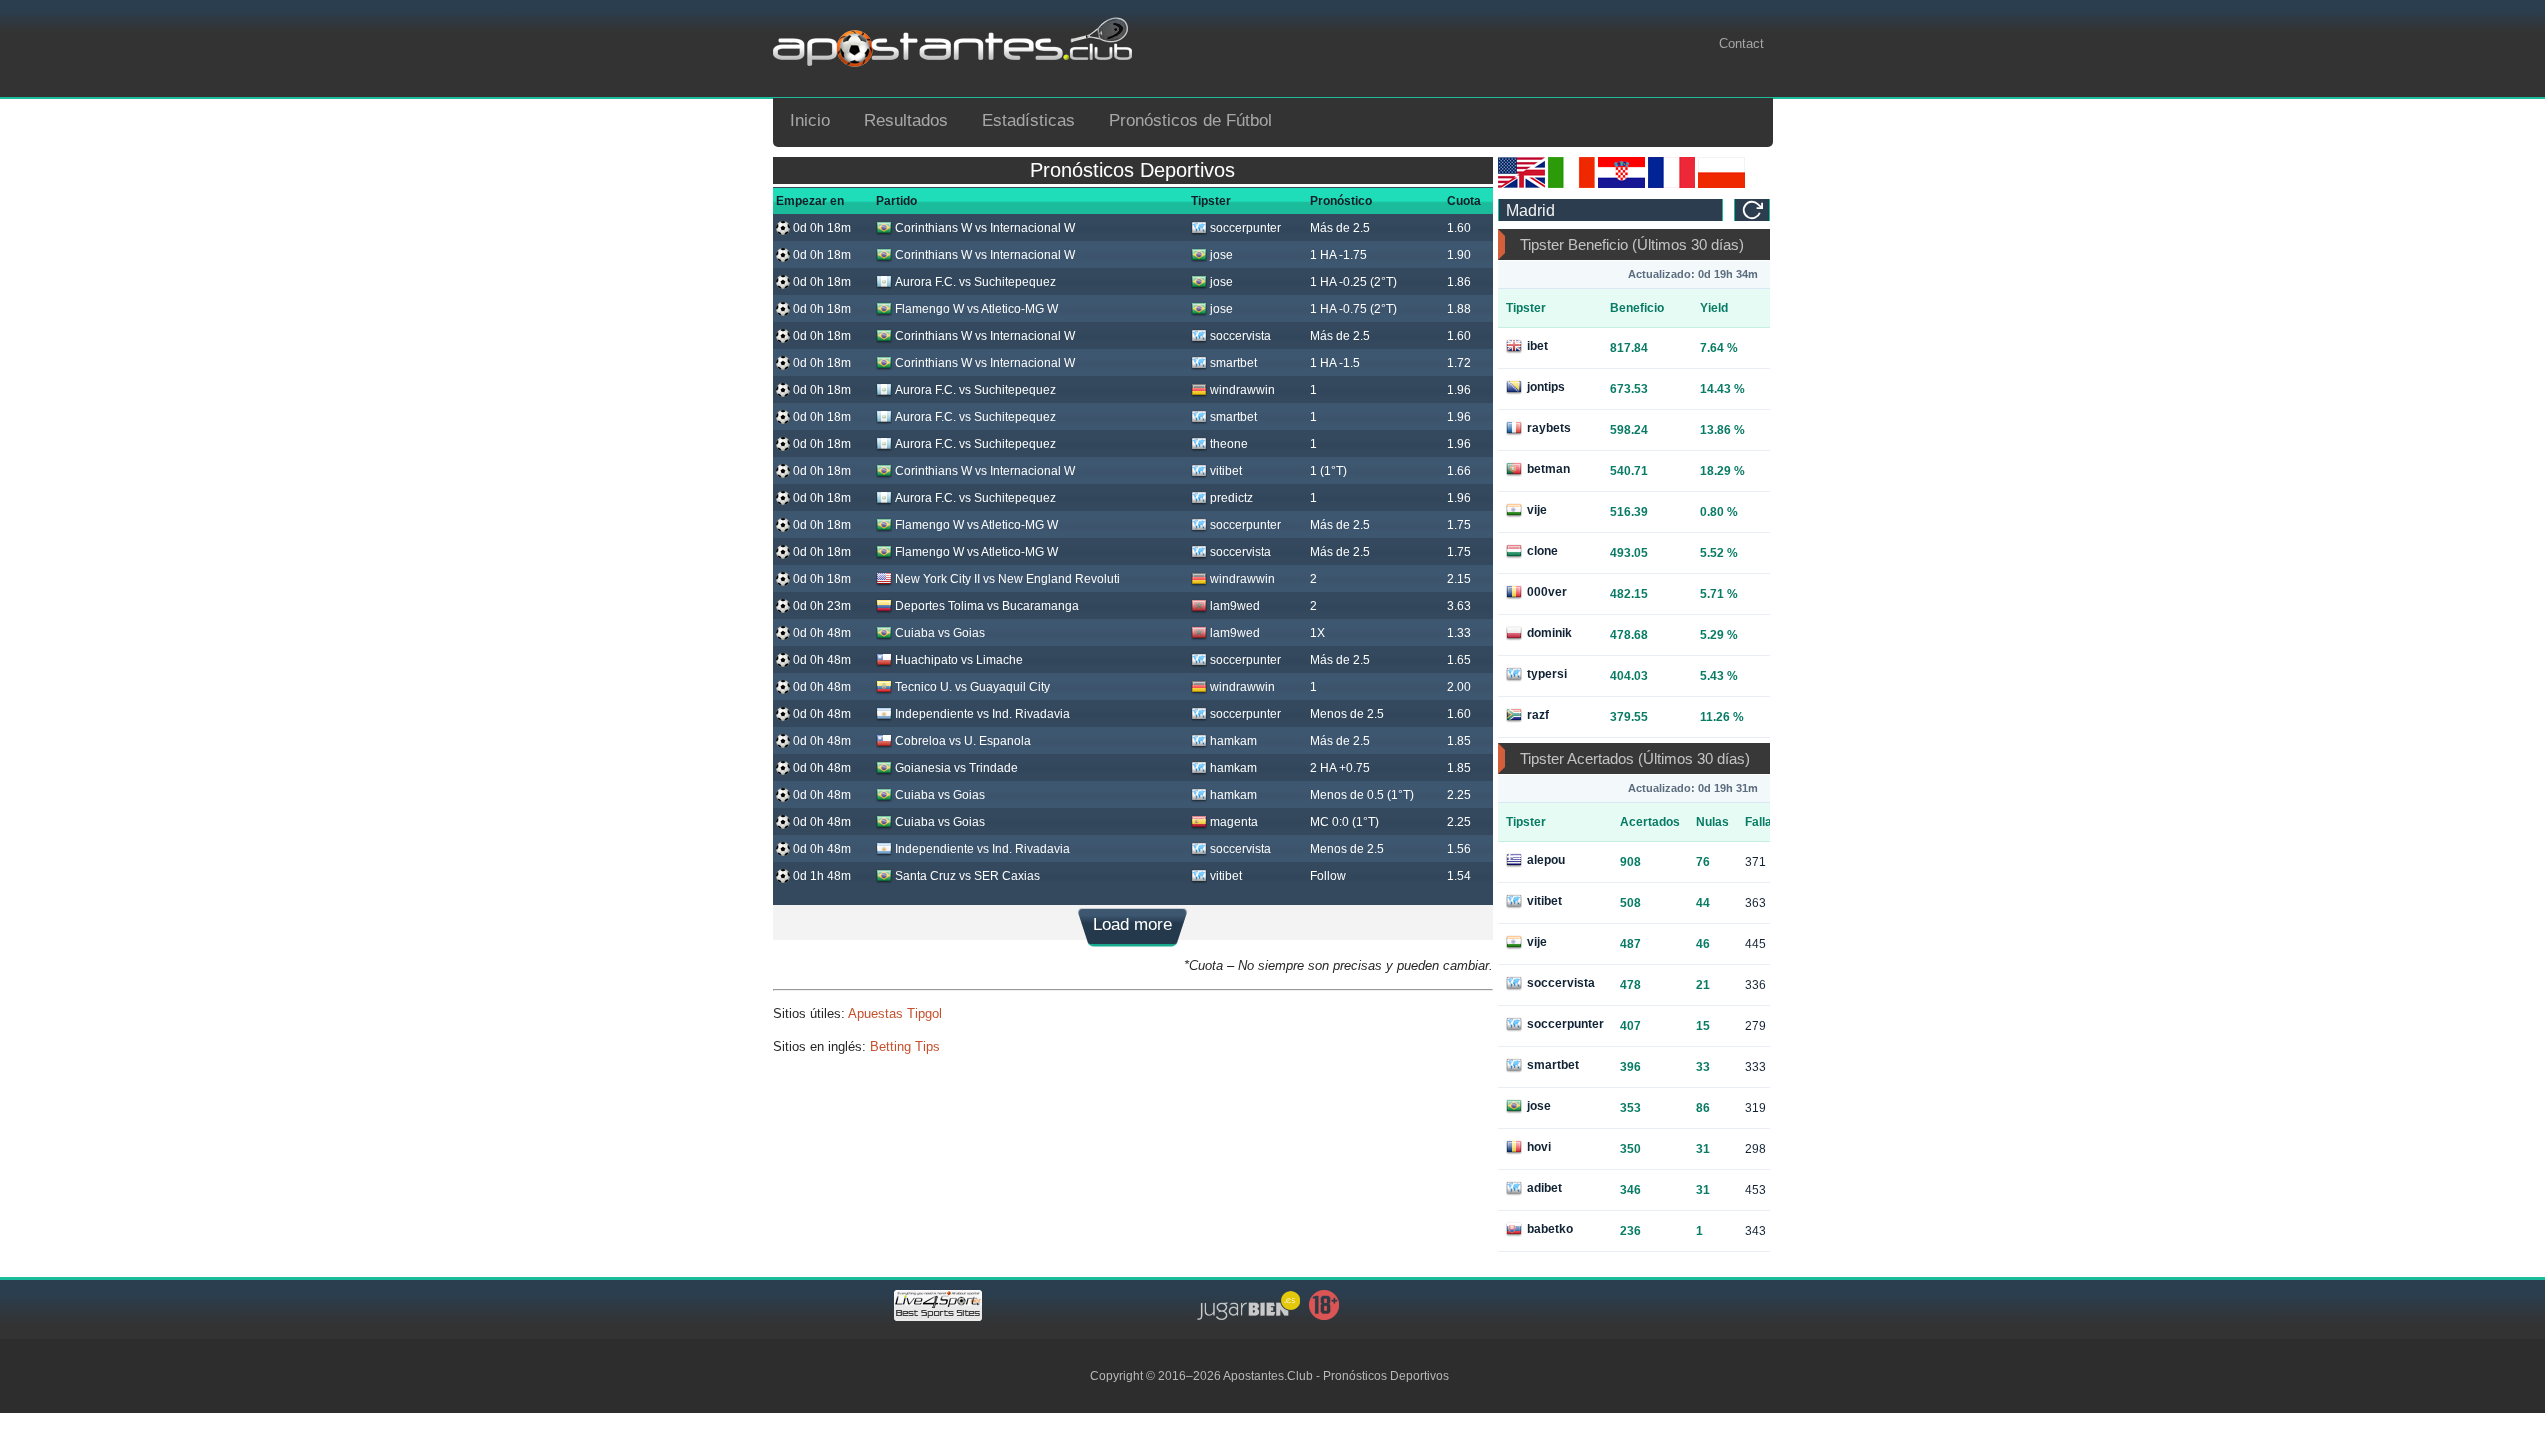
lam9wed (1235, 606)
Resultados (906, 120)
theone (1229, 444)
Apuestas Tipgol (895, 1013)
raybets (1549, 428)
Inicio (810, 120)
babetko (1550, 1229)
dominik (1549, 633)
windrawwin (1242, 390)
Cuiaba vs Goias (940, 633)
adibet (1544, 1188)
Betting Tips (905, 1046)
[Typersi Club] (1721, 184)
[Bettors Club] (1521, 184)
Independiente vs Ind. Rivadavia (982, 714)
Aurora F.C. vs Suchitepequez (975, 282)
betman (1548, 469)
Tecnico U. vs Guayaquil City (972, 687)
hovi (1539, 1147)
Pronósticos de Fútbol (1190, 120)
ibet (1537, 346)
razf (1538, 715)
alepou (1546, 860)
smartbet (1233, 363)
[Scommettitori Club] (1571, 184)
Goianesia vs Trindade (956, 768)
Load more (1132, 924)
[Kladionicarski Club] (1621, 184)
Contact (1741, 43)
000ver (1547, 592)
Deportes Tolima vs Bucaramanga (987, 606)
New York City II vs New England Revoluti (1007, 579)
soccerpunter (1245, 228)
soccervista (1240, 336)
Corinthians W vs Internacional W (985, 228)
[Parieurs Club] (1671, 184)
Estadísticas (1028, 120)
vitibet (1226, 471)
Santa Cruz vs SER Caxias (967, 876)
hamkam (1233, 741)
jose (1221, 255)
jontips (1546, 387)
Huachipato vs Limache (959, 660)
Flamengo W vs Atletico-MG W (976, 309)
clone (1542, 551)
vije (1537, 510)
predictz (1231, 498)
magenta (1234, 822)
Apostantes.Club (1268, 1376)
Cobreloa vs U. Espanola (963, 741)
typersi (1547, 674)
